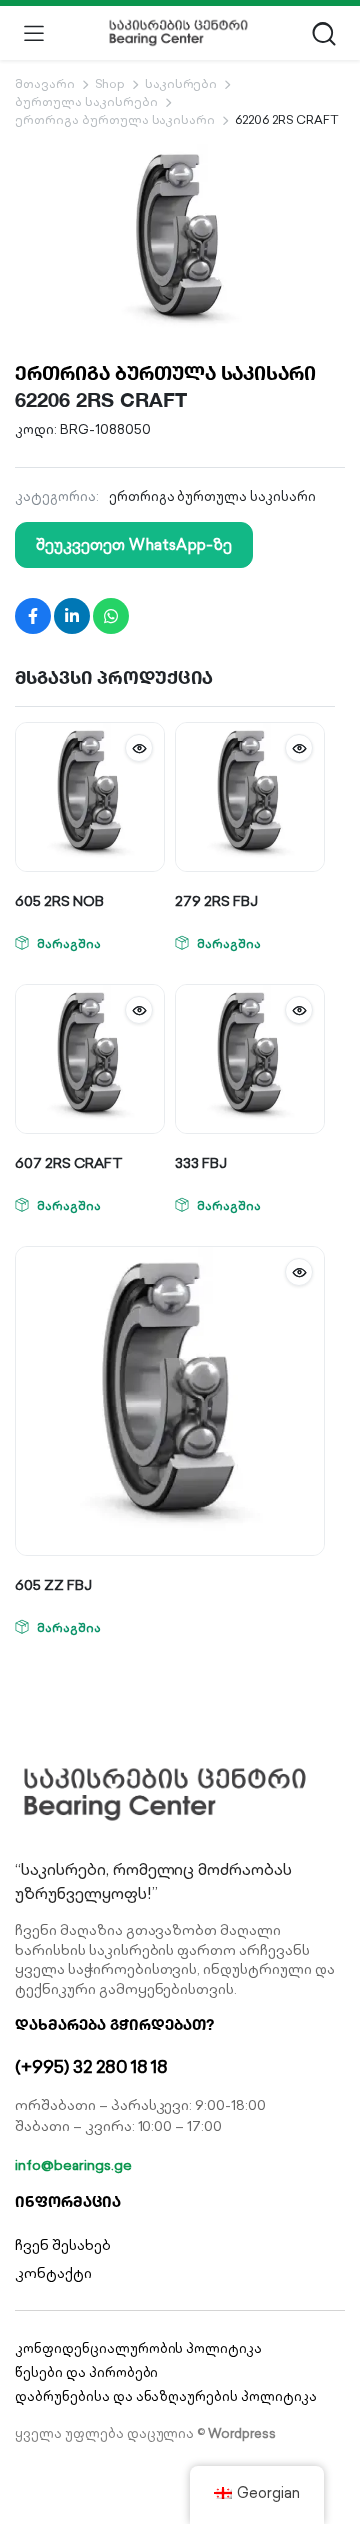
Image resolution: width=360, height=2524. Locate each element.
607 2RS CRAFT (69, 1163)
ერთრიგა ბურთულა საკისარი (115, 119)
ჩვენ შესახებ (63, 2245)
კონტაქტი (53, 2273)
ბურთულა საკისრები (86, 101)
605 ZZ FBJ (53, 1585)
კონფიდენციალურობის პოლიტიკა (138, 2348)
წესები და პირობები (86, 2372)
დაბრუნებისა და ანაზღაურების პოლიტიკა (166, 2396)
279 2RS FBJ (216, 901)
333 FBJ (201, 1163)
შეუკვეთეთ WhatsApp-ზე (134, 544)
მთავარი (45, 83)
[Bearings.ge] (178, 33)
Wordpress (242, 2433)
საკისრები (181, 83)
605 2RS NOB (59, 901)
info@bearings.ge (73, 2165)
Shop (110, 83)
